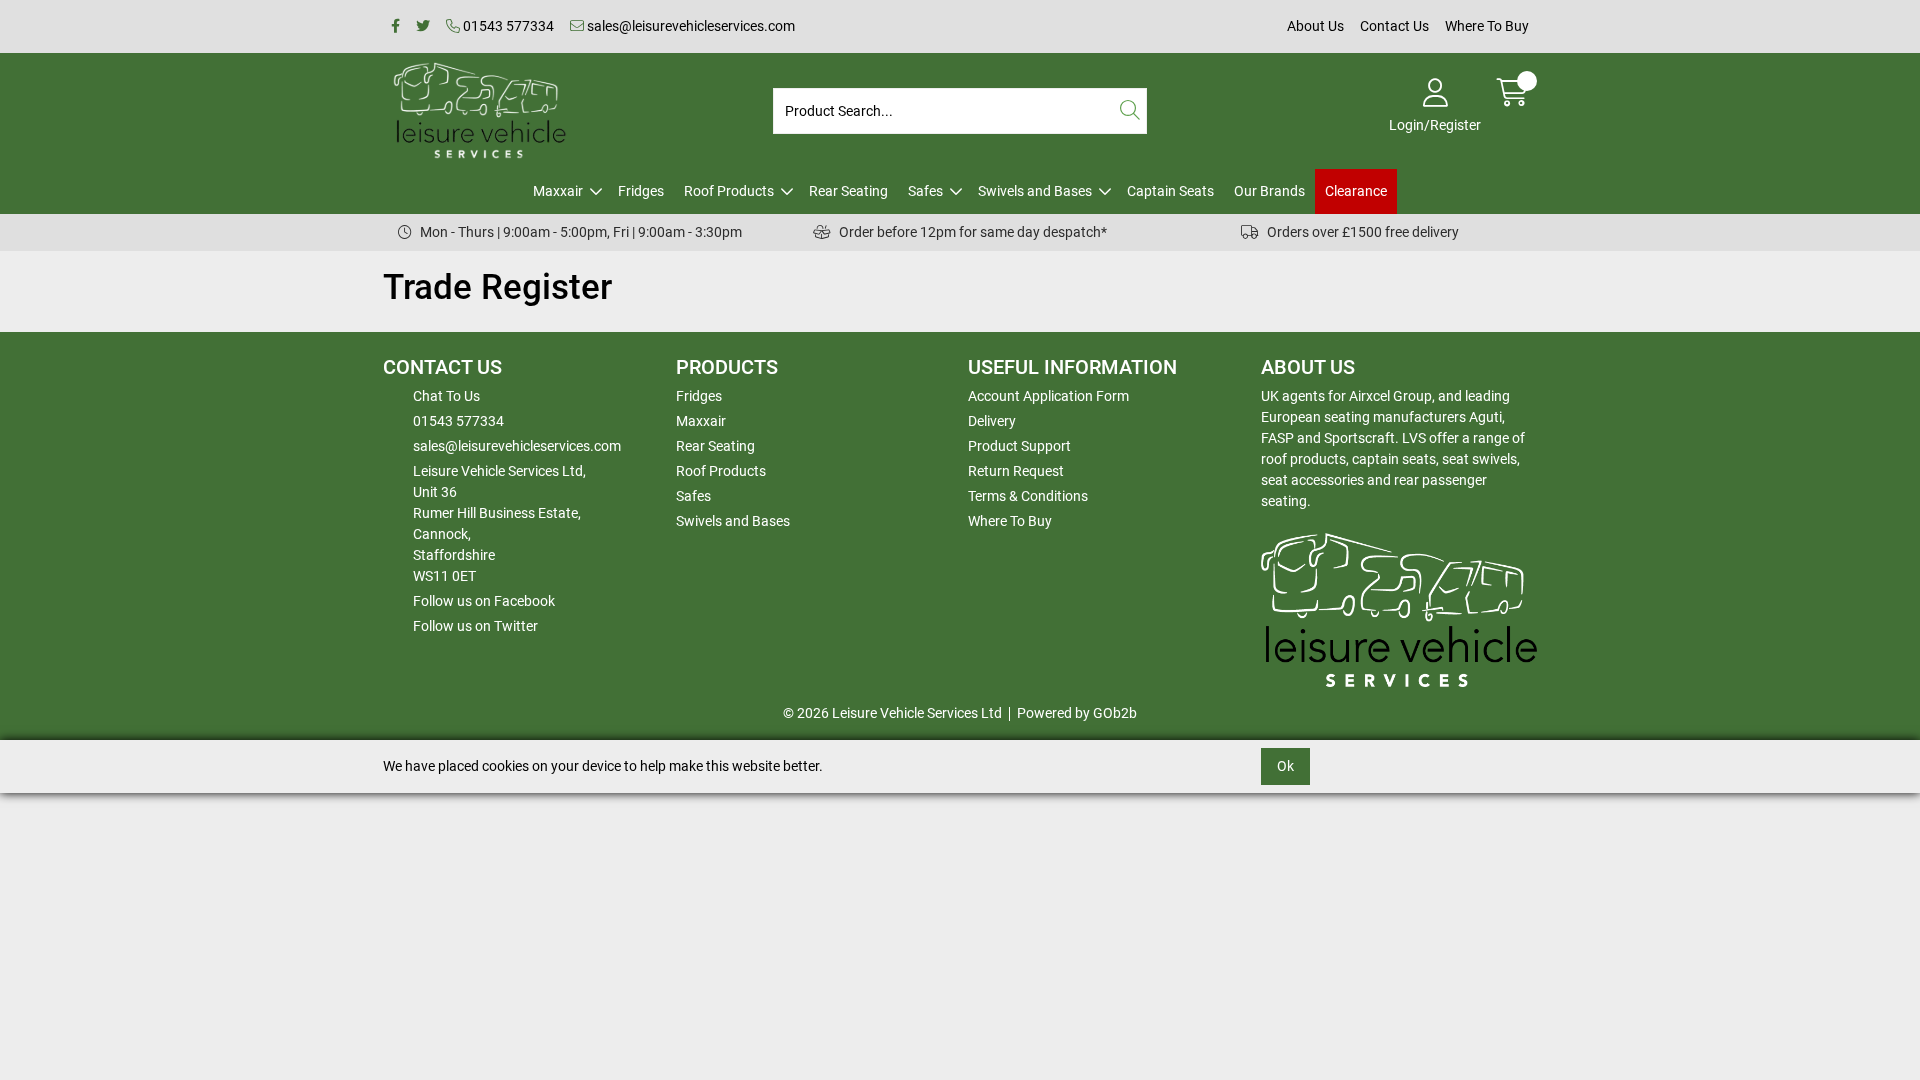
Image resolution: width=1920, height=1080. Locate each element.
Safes (925, 191)
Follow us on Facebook (484, 601)
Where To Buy (1487, 26)
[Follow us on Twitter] (423, 26)
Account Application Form (1048, 396)
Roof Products (729, 191)
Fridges (641, 191)
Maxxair (558, 191)
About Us (1315, 26)
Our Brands (1269, 191)
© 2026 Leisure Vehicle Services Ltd (892, 713)
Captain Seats (1170, 191)
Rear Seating (848, 191)
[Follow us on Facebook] (395, 26)
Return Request (1016, 471)
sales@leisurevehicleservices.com (689, 26)
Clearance (1356, 191)
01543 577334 (507, 26)
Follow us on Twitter (475, 626)
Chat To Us (446, 396)
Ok (1285, 766)
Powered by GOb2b (1077, 713)
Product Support (1019, 446)
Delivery (992, 421)
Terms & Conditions (1028, 496)
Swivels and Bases (1035, 191)
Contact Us (1394, 26)
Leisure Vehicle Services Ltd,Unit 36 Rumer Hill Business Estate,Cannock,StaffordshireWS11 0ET (499, 523)
